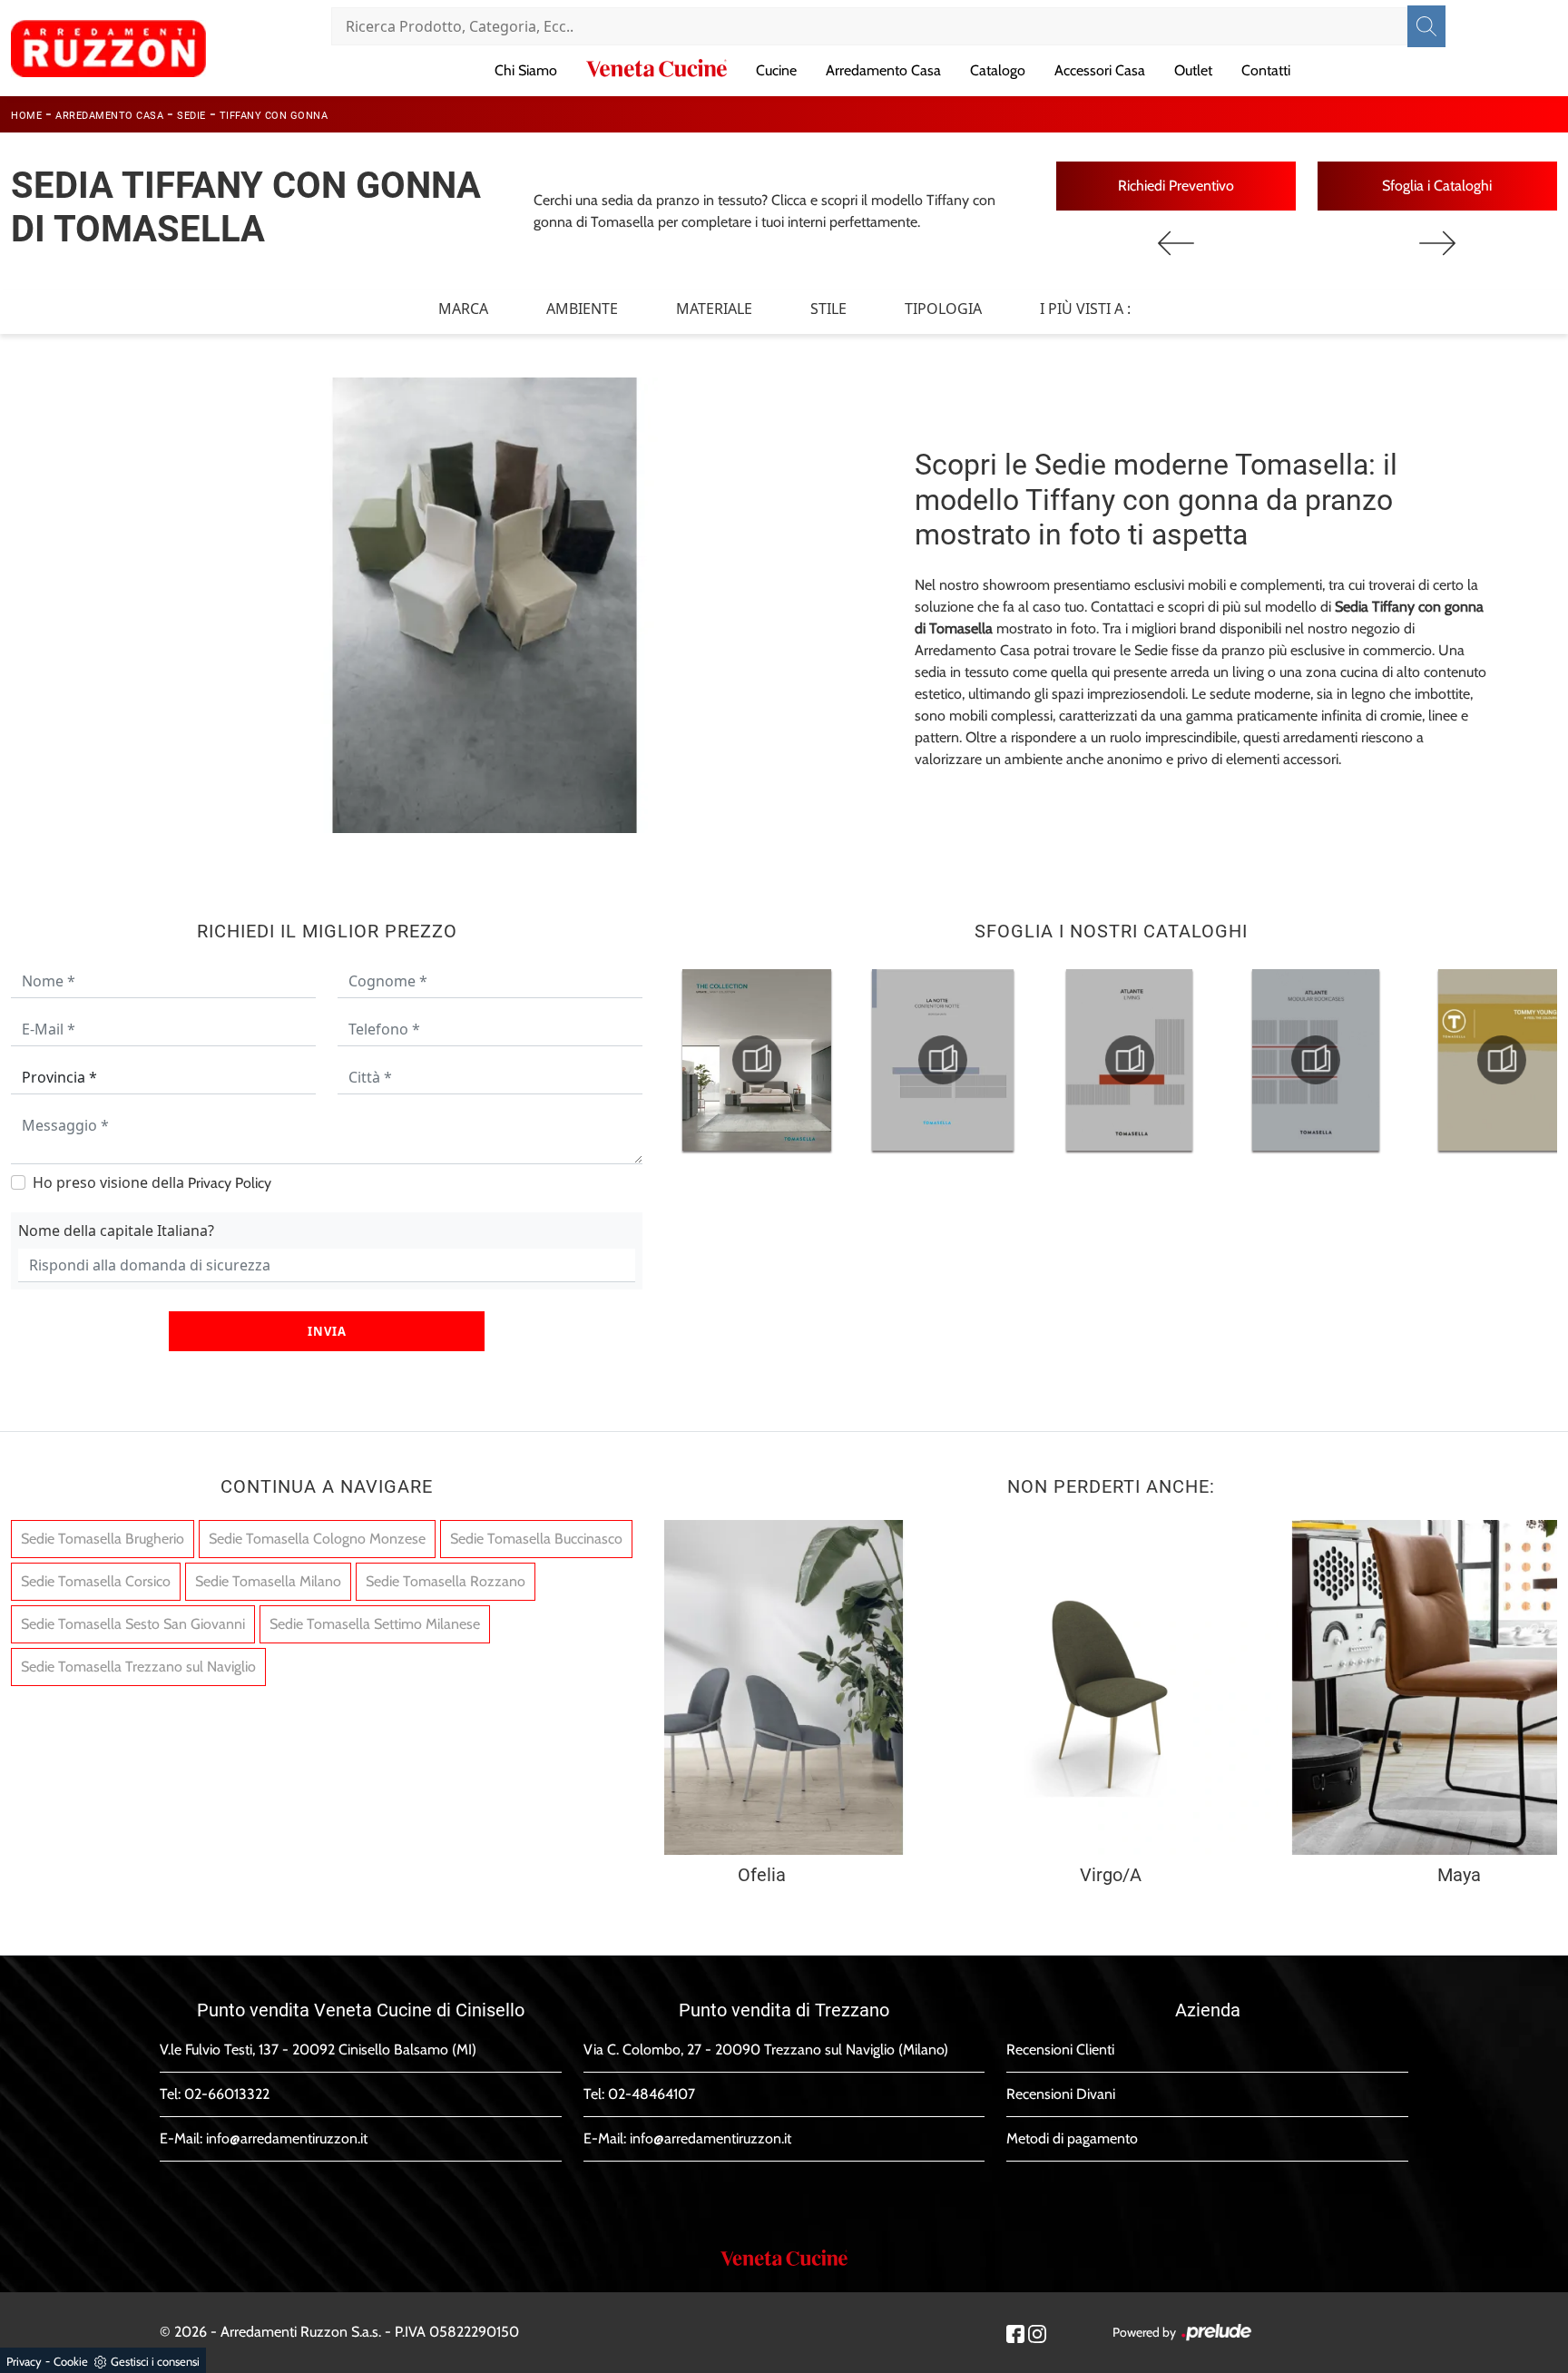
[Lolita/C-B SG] (1176, 243)
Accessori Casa (1100, 70)
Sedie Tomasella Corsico (96, 1581)
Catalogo (998, 70)
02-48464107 (652, 2094)
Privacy (24, 2361)
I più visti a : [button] (1085, 309)
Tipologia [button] (943, 309)
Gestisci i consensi (155, 2361)
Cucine (776, 70)
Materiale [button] (714, 309)
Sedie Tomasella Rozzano (446, 1581)
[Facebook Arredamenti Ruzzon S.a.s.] (1015, 2333)
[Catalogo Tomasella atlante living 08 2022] (1129, 1060)
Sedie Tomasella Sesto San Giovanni (133, 1624)
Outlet (1193, 70)
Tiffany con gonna (274, 116)
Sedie (191, 116)
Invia (327, 1331)
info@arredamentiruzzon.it (287, 2138)
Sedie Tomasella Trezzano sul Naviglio (138, 1667)
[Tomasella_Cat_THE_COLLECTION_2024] (757, 1060)
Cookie (71, 2361)
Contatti (1266, 70)
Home (26, 116)
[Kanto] (1437, 243)
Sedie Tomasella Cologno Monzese (317, 1539)
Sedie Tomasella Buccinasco (536, 1539)
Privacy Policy (230, 1183)
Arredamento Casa (883, 70)
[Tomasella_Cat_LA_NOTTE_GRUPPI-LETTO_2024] (943, 1060)
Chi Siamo (526, 70)
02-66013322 (227, 2094)
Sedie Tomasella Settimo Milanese (375, 1624)
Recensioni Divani (1061, 2094)
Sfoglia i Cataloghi (1437, 186)
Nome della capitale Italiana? (116, 1231)
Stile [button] (828, 309)
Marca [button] (463, 309)
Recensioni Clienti (1060, 2049)
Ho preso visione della (152, 1182)
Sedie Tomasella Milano (268, 1581)
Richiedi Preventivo (1176, 186)
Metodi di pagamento (1072, 2138)
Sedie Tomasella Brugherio (103, 1539)
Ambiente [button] (582, 309)
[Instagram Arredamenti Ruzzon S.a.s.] (1037, 2333)
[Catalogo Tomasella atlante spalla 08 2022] (1316, 1060)
